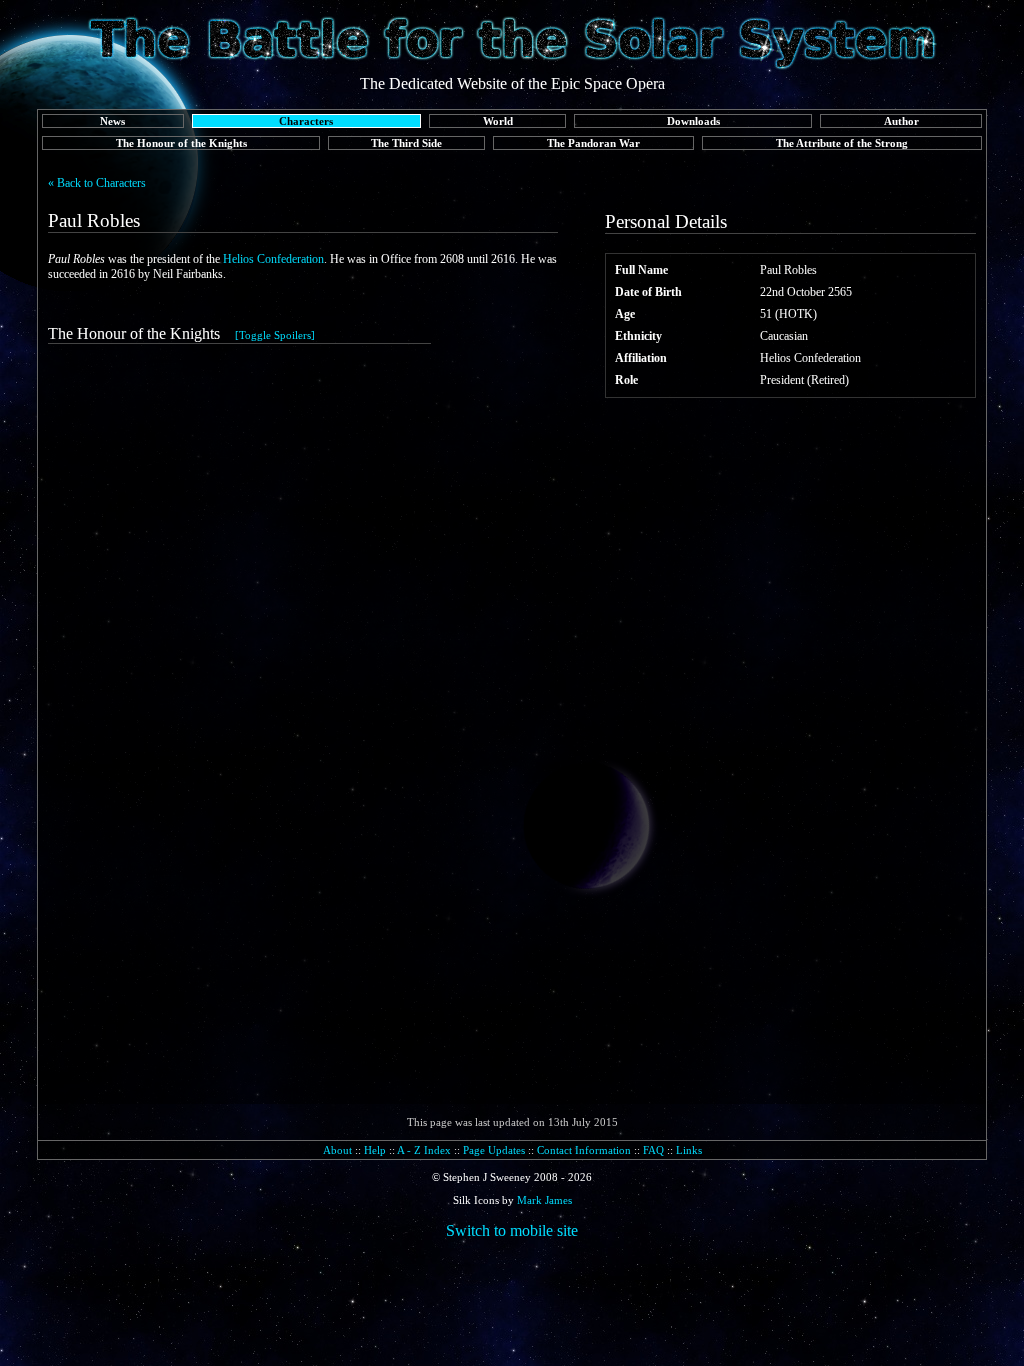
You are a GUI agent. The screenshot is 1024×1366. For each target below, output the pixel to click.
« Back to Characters (97, 183)
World (498, 121)
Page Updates (494, 1150)
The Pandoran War (593, 143)
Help (375, 1150)
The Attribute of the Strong (842, 143)
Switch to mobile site (512, 1230)
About (337, 1150)
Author (901, 121)
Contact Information (584, 1150)
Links (689, 1150)
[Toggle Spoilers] (275, 335)
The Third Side (406, 143)
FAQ (653, 1150)
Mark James (544, 1200)
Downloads (693, 121)
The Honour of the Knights (181, 143)
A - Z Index (424, 1150)
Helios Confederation (273, 259)
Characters (306, 121)
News (112, 121)
